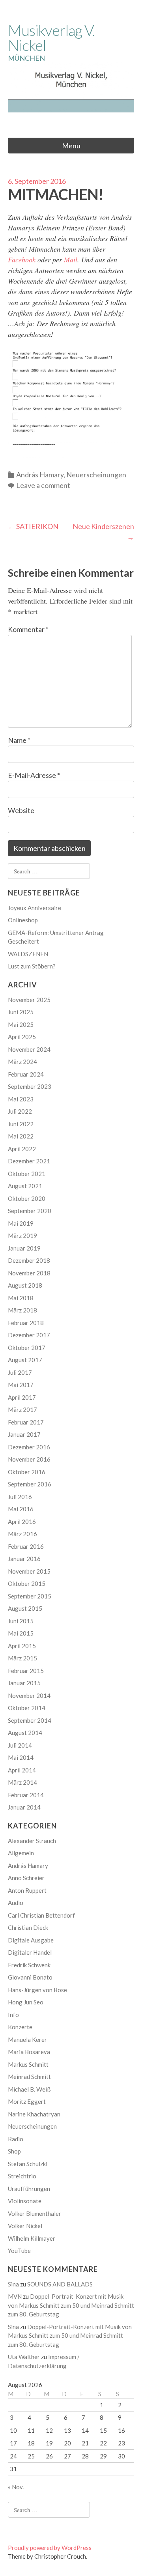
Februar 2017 (26, 1422)
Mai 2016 (21, 1509)
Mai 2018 (21, 1298)
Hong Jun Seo (26, 2002)
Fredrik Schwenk (29, 1965)
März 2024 (22, 1062)
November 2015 (29, 1571)
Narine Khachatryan (34, 2114)
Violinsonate (25, 2201)
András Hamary (40, 475)
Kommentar (28, 629)
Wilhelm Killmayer (32, 2238)
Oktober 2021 (27, 1174)
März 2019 (22, 1236)
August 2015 (25, 1608)
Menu (71, 146)
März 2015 (22, 1658)
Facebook (22, 260)
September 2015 (30, 1596)
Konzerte (20, 2027)
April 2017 (22, 1397)
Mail (71, 260)
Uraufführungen (29, 2189)
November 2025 (29, 1000)
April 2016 (22, 1522)
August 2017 (25, 1360)
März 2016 (22, 1534)
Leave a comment (43, 485)
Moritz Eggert (27, 2101)
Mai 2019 (21, 1223)
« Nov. (16, 2487)
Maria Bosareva (29, 2052)
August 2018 (25, 1285)
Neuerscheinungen (96, 475)
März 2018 (22, 1310)
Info (13, 2015)
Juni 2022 (21, 1124)
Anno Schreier (26, 1878)
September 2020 (30, 1211)
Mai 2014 (21, 1757)
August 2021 (25, 1186)
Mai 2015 (21, 1633)
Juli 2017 (20, 1372)
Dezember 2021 (29, 1161)
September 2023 (30, 1086)
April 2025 (22, 1037)
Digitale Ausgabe (31, 1940)
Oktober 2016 (27, 1472)
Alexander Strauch (32, 1841)
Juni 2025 (21, 1012)
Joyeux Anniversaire (35, 908)
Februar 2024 (26, 1074)
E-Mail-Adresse (34, 775)
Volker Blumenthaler (35, 2213)
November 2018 (29, 1273)
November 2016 (29, 1459)
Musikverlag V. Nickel (51, 37)
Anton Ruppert (27, 1890)
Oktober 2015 (27, 1583)
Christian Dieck (28, 1927)
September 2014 (30, 1720)
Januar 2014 (24, 1807)
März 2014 (22, 1782)
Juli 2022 (20, 1111)
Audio (16, 1903)
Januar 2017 (24, 1434)
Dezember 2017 (29, 1335)
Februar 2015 (26, 1671)
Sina (13, 2284)
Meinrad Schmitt (29, 2077)
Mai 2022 (21, 1136)
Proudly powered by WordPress (50, 2548)
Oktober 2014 (27, 1708)
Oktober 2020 (27, 1198)
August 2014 (25, 1733)
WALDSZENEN (28, 954)
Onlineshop (23, 920)
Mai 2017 (21, 1385)
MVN (15, 2296)
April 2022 (22, 1149)
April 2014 (22, 1770)
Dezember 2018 (29, 1260)
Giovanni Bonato (30, 1977)
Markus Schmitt (28, 2064)
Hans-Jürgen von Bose (37, 1990)
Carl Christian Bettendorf (41, 1915)
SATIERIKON (33, 526)
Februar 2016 (26, 1546)
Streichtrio (22, 2176)
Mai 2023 (21, 1099)
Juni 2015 (21, 1621)
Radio (16, 2139)
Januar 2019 (24, 1248)
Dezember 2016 (29, 1447)
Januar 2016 (24, 1559)
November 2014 (29, 1696)
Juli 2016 (20, 1497)
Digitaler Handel (30, 1952)
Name (19, 740)
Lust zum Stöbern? (32, 966)
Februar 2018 (26, 1323)
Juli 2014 (20, 1745)
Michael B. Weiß (29, 2089)
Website (21, 810)
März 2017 (22, 1410)
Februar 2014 (26, 1795)
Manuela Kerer (27, 2039)
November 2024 (29, 1049)
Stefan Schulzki (28, 2164)
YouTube (19, 2251)
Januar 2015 (24, 1683)
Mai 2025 (21, 1024)
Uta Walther (24, 2357)
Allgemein (21, 1853)
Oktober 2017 (27, 1348)
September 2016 (30, 1484)
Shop (14, 2151)
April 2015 (22, 1646)
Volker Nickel (25, 2226)
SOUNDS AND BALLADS (60, 2284)
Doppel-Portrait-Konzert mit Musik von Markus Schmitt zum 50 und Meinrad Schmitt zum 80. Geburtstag (71, 2305)
